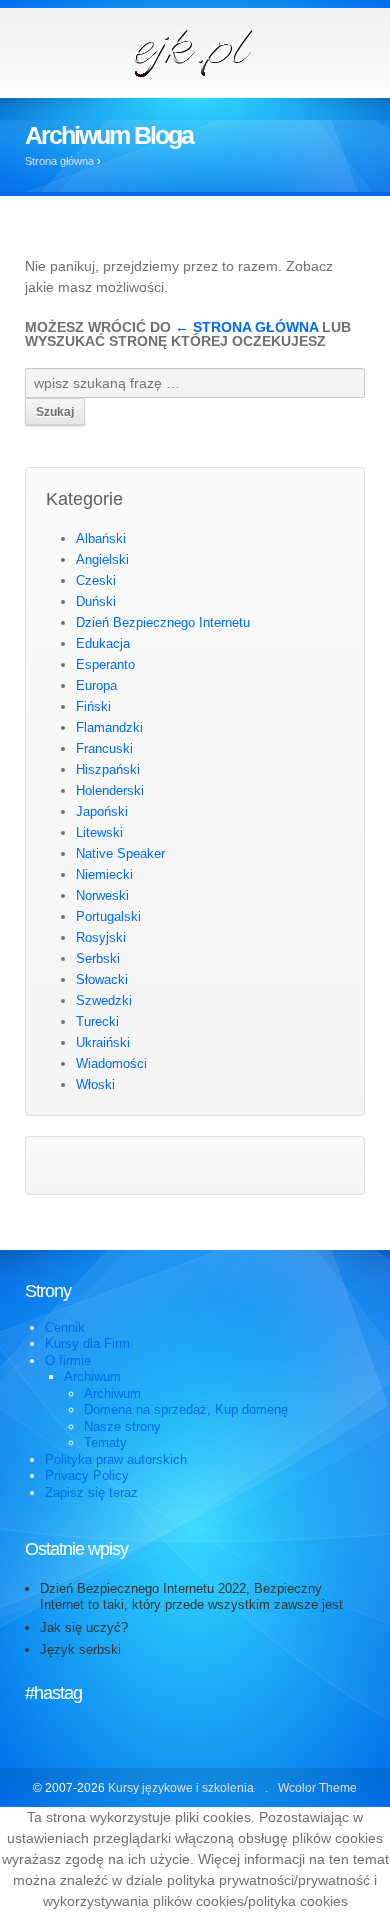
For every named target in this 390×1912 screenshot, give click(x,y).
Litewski (99, 832)
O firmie (68, 1360)
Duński (96, 601)
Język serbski (80, 1649)
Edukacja (103, 643)
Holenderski (110, 790)
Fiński (93, 706)
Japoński (102, 811)
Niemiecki (104, 874)
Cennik (65, 1327)
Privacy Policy (87, 1475)
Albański (101, 538)
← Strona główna (246, 327)
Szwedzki (104, 1000)
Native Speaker (120, 853)
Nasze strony (122, 1426)
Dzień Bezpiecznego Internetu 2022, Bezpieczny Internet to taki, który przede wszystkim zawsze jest (191, 1597)
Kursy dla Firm (87, 1343)
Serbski (98, 958)
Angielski (102, 559)
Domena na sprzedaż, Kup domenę (186, 1409)
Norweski (102, 895)
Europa (96, 685)
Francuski (104, 748)
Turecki (97, 1021)
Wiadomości (111, 1063)
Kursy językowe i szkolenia (181, 1788)
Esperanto (105, 664)
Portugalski (108, 916)
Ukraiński (103, 1042)
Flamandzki (109, 727)
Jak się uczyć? (84, 1627)
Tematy (105, 1442)
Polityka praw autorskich (116, 1459)
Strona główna (59, 161)
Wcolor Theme (317, 1788)
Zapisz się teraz (91, 1492)
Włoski (95, 1084)
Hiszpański (108, 769)
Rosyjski (101, 937)
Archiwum (92, 1376)
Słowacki (102, 979)
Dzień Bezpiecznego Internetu (163, 622)
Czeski (96, 580)
